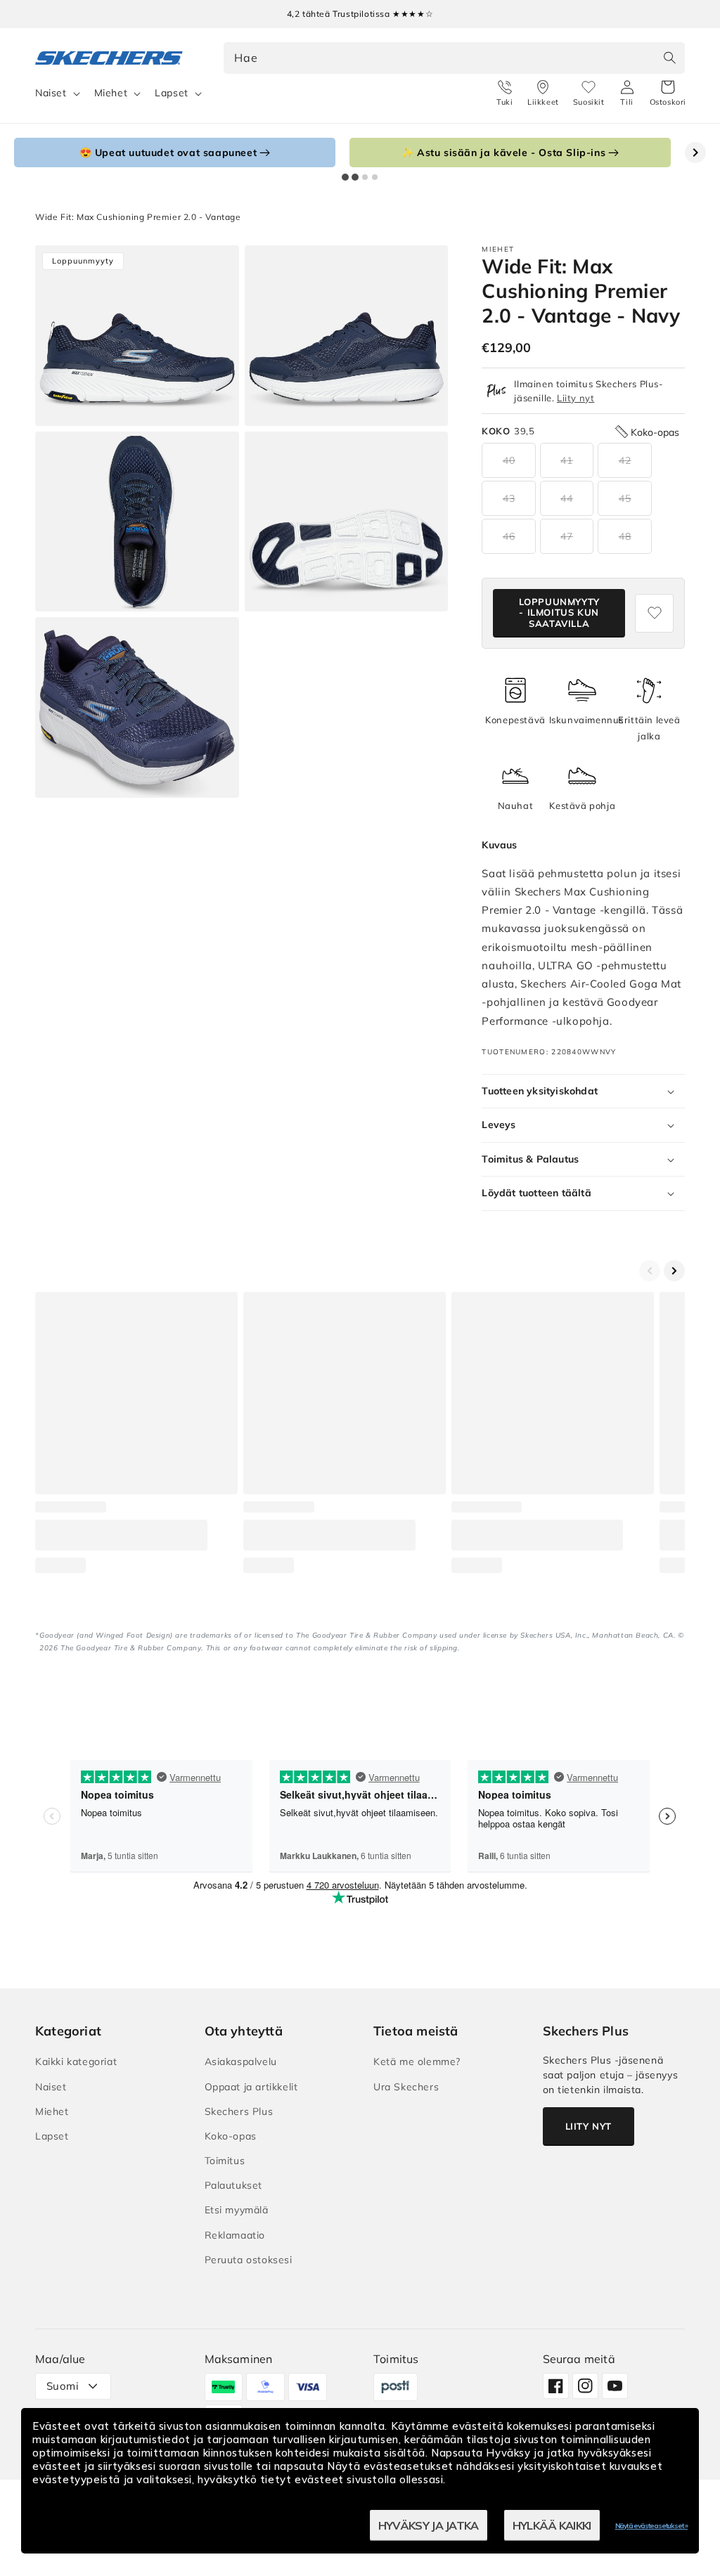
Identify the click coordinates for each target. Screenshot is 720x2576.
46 (509, 536)
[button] (668, 93)
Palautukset (234, 2185)
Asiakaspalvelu (241, 2062)
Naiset (51, 93)
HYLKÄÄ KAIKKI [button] (552, 2525)
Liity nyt (576, 398)
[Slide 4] (375, 177)
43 (509, 498)
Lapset (172, 93)
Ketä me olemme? (417, 2062)
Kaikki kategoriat (76, 2062)
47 (567, 536)
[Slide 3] (365, 177)
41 (567, 460)
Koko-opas (231, 2136)
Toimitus (225, 2161)
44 (567, 498)
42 (625, 460)
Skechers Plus (239, 2111)
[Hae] (669, 58)
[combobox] (455, 58)
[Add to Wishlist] (654, 613)
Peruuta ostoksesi (249, 2260)
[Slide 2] (355, 177)
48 (625, 536)
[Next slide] (695, 153)
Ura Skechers (406, 2087)
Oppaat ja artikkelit (251, 2087)
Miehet (111, 93)
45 (625, 498)
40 (509, 460)
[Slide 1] (345, 177)
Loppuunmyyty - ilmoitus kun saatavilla (559, 613)
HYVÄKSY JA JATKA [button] (429, 2525)
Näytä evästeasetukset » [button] (651, 2526)
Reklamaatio (235, 2235)
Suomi (63, 2386)
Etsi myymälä (237, 2210)
